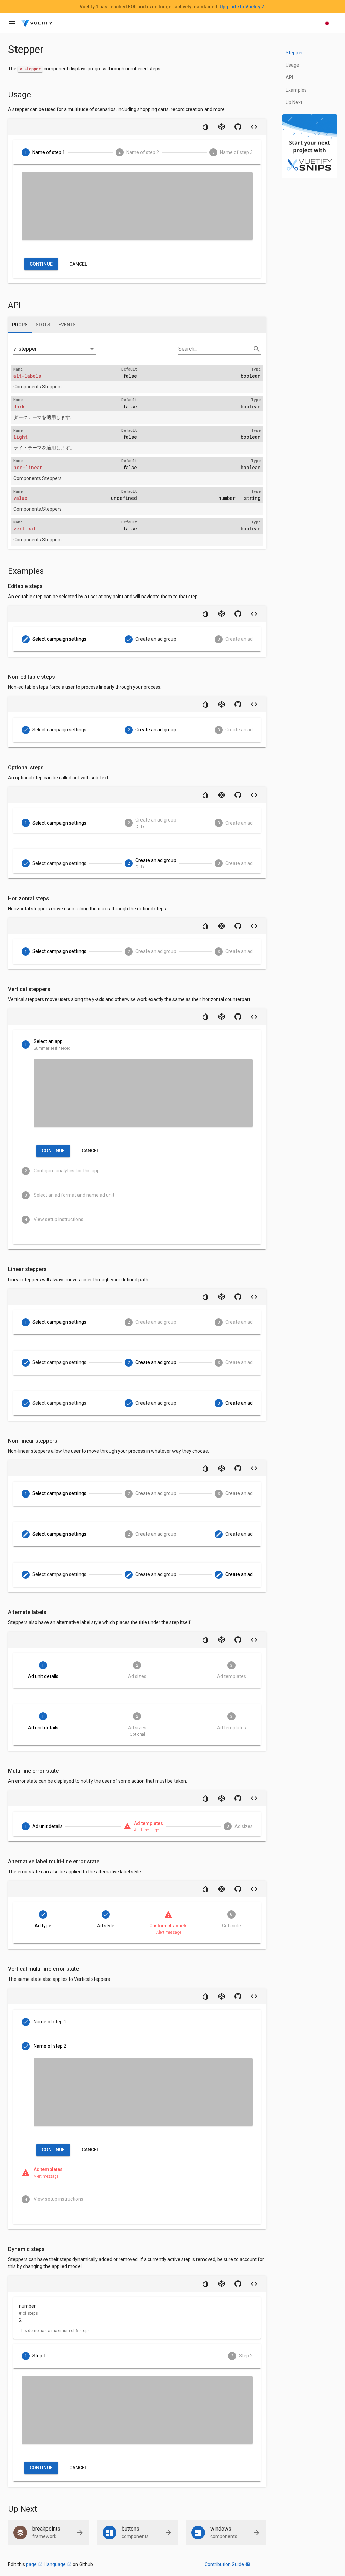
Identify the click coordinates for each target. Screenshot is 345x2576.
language (56, 2564)
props (20, 325)
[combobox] (55, 347)
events (67, 325)
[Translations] (327, 23)
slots (43, 325)
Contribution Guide (224, 2564)
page (31, 2564)
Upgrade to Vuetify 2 (242, 7)
